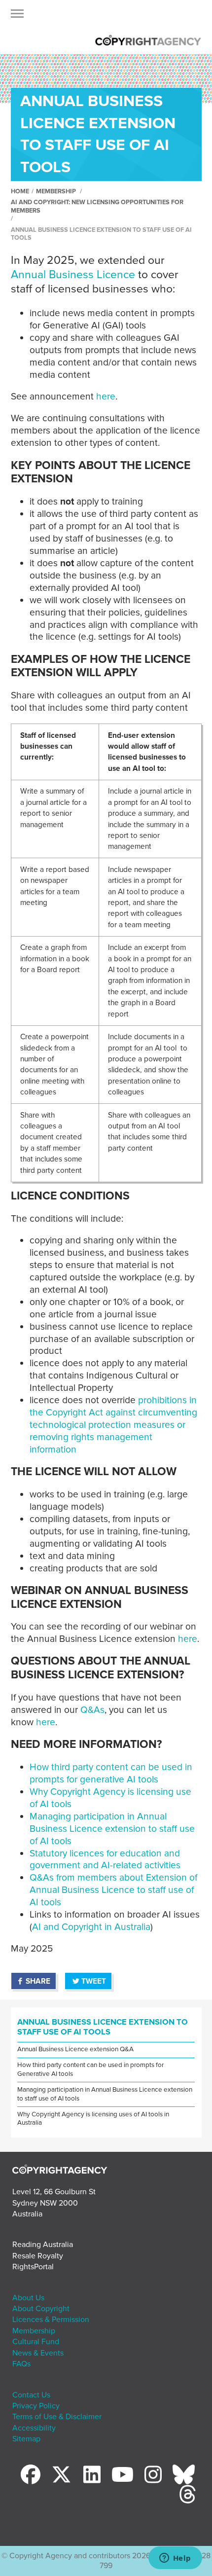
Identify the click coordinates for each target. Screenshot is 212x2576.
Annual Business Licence (73, 275)
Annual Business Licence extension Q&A (75, 2049)
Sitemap (26, 2439)
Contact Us (31, 2395)
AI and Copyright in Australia (91, 1927)
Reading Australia (43, 2245)
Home (20, 191)
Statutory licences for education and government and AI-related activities (105, 1859)
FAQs (21, 2364)
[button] (17, 16)
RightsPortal (33, 2267)
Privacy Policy (36, 2406)
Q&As (92, 1710)
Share (38, 1981)
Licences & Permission (51, 2320)
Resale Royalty (38, 2256)
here (106, 396)
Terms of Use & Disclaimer (57, 2417)
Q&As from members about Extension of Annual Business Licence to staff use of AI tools (113, 1890)
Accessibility (34, 2428)
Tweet (94, 1981)
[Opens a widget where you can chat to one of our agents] (175, 2559)
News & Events (38, 2353)
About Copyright (41, 2309)
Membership (56, 191)
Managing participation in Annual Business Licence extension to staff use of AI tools (112, 1829)
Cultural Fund (36, 2342)
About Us (28, 2298)
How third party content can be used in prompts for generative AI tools (111, 1773)
